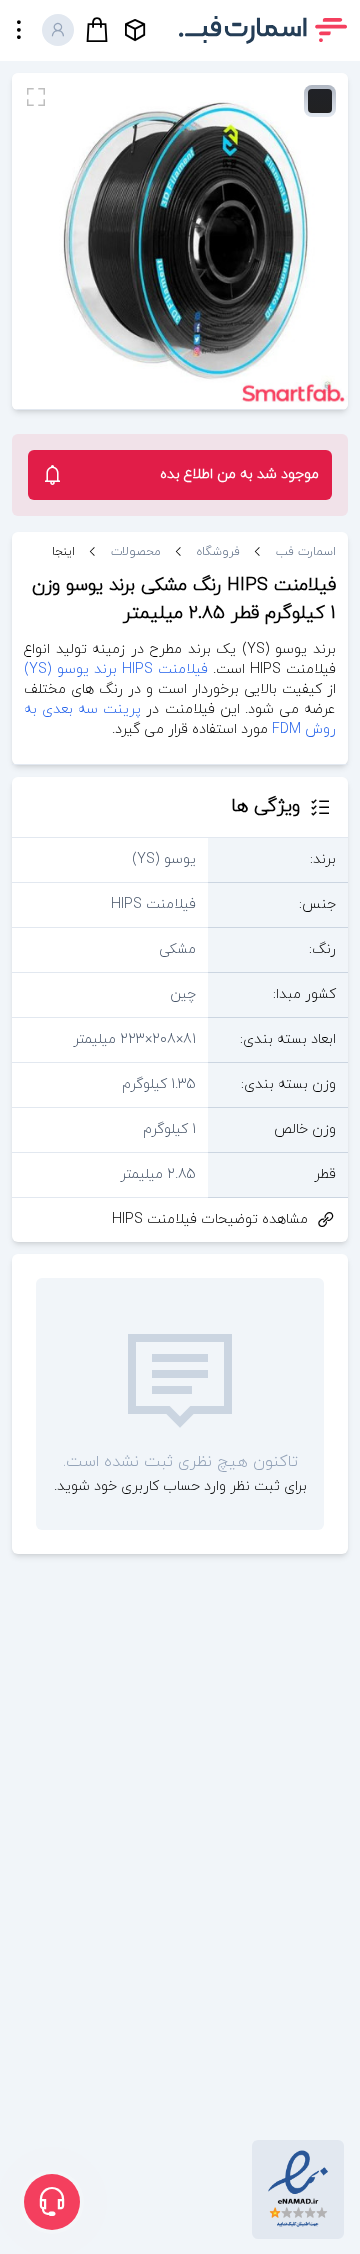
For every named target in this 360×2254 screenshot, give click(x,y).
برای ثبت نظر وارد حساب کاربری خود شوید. (180, 1486)
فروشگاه (218, 552)
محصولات (136, 552)
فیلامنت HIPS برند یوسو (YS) (116, 669)
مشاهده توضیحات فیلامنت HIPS (210, 1219)
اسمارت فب (306, 552)
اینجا (63, 552)
